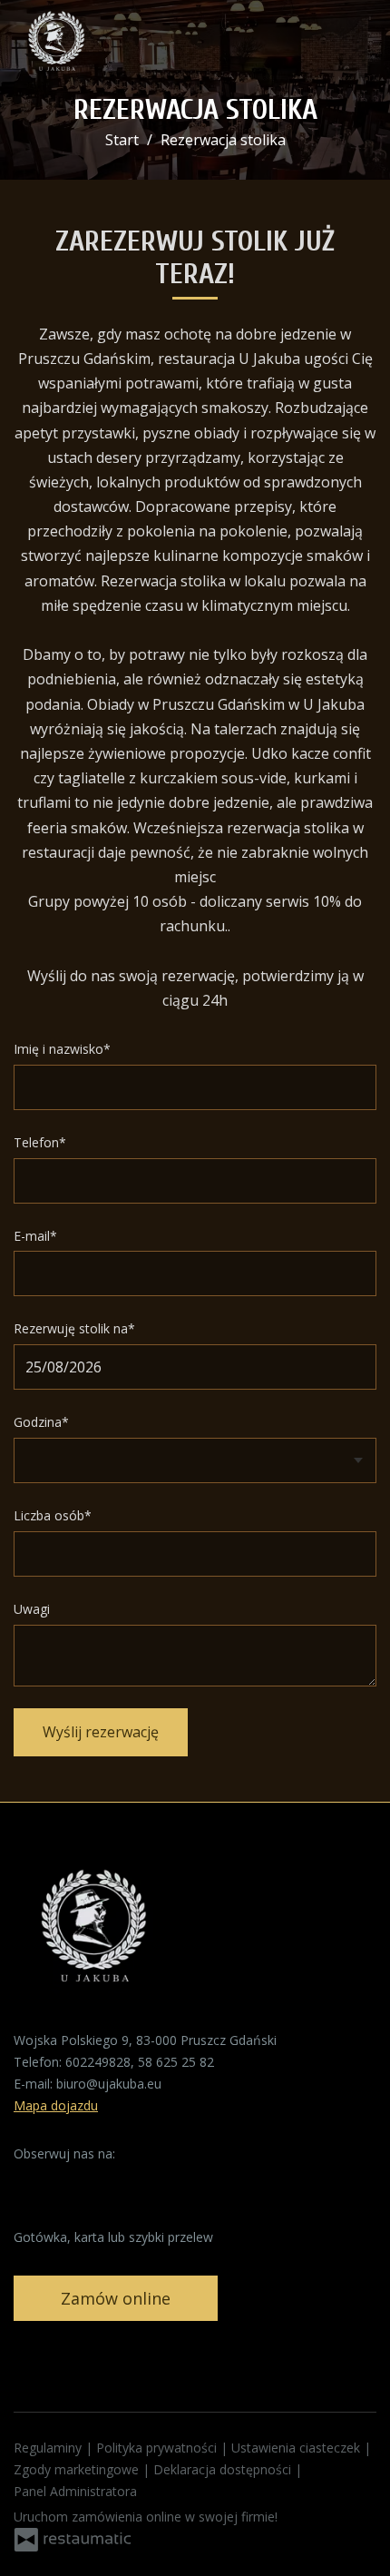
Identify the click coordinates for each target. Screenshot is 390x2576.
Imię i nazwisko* (62, 1049)
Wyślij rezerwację (101, 1732)
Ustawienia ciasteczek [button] (297, 2448)
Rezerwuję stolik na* (74, 1328)
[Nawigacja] (357, 46)
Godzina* (41, 1422)
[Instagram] (63, 2182)
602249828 (98, 2062)
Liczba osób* (53, 1515)
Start (122, 140)
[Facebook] (29, 2182)
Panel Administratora (75, 2491)
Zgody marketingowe (78, 2469)
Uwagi (32, 1609)
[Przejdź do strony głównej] (56, 45)
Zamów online (116, 2298)
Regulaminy (49, 2448)
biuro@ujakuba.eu (109, 2084)
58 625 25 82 (176, 2062)
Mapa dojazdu (56, 2105)
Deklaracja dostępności (224, 2469)
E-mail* (35, 1236)
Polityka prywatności (158, 2448)
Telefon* (40, 1142)
